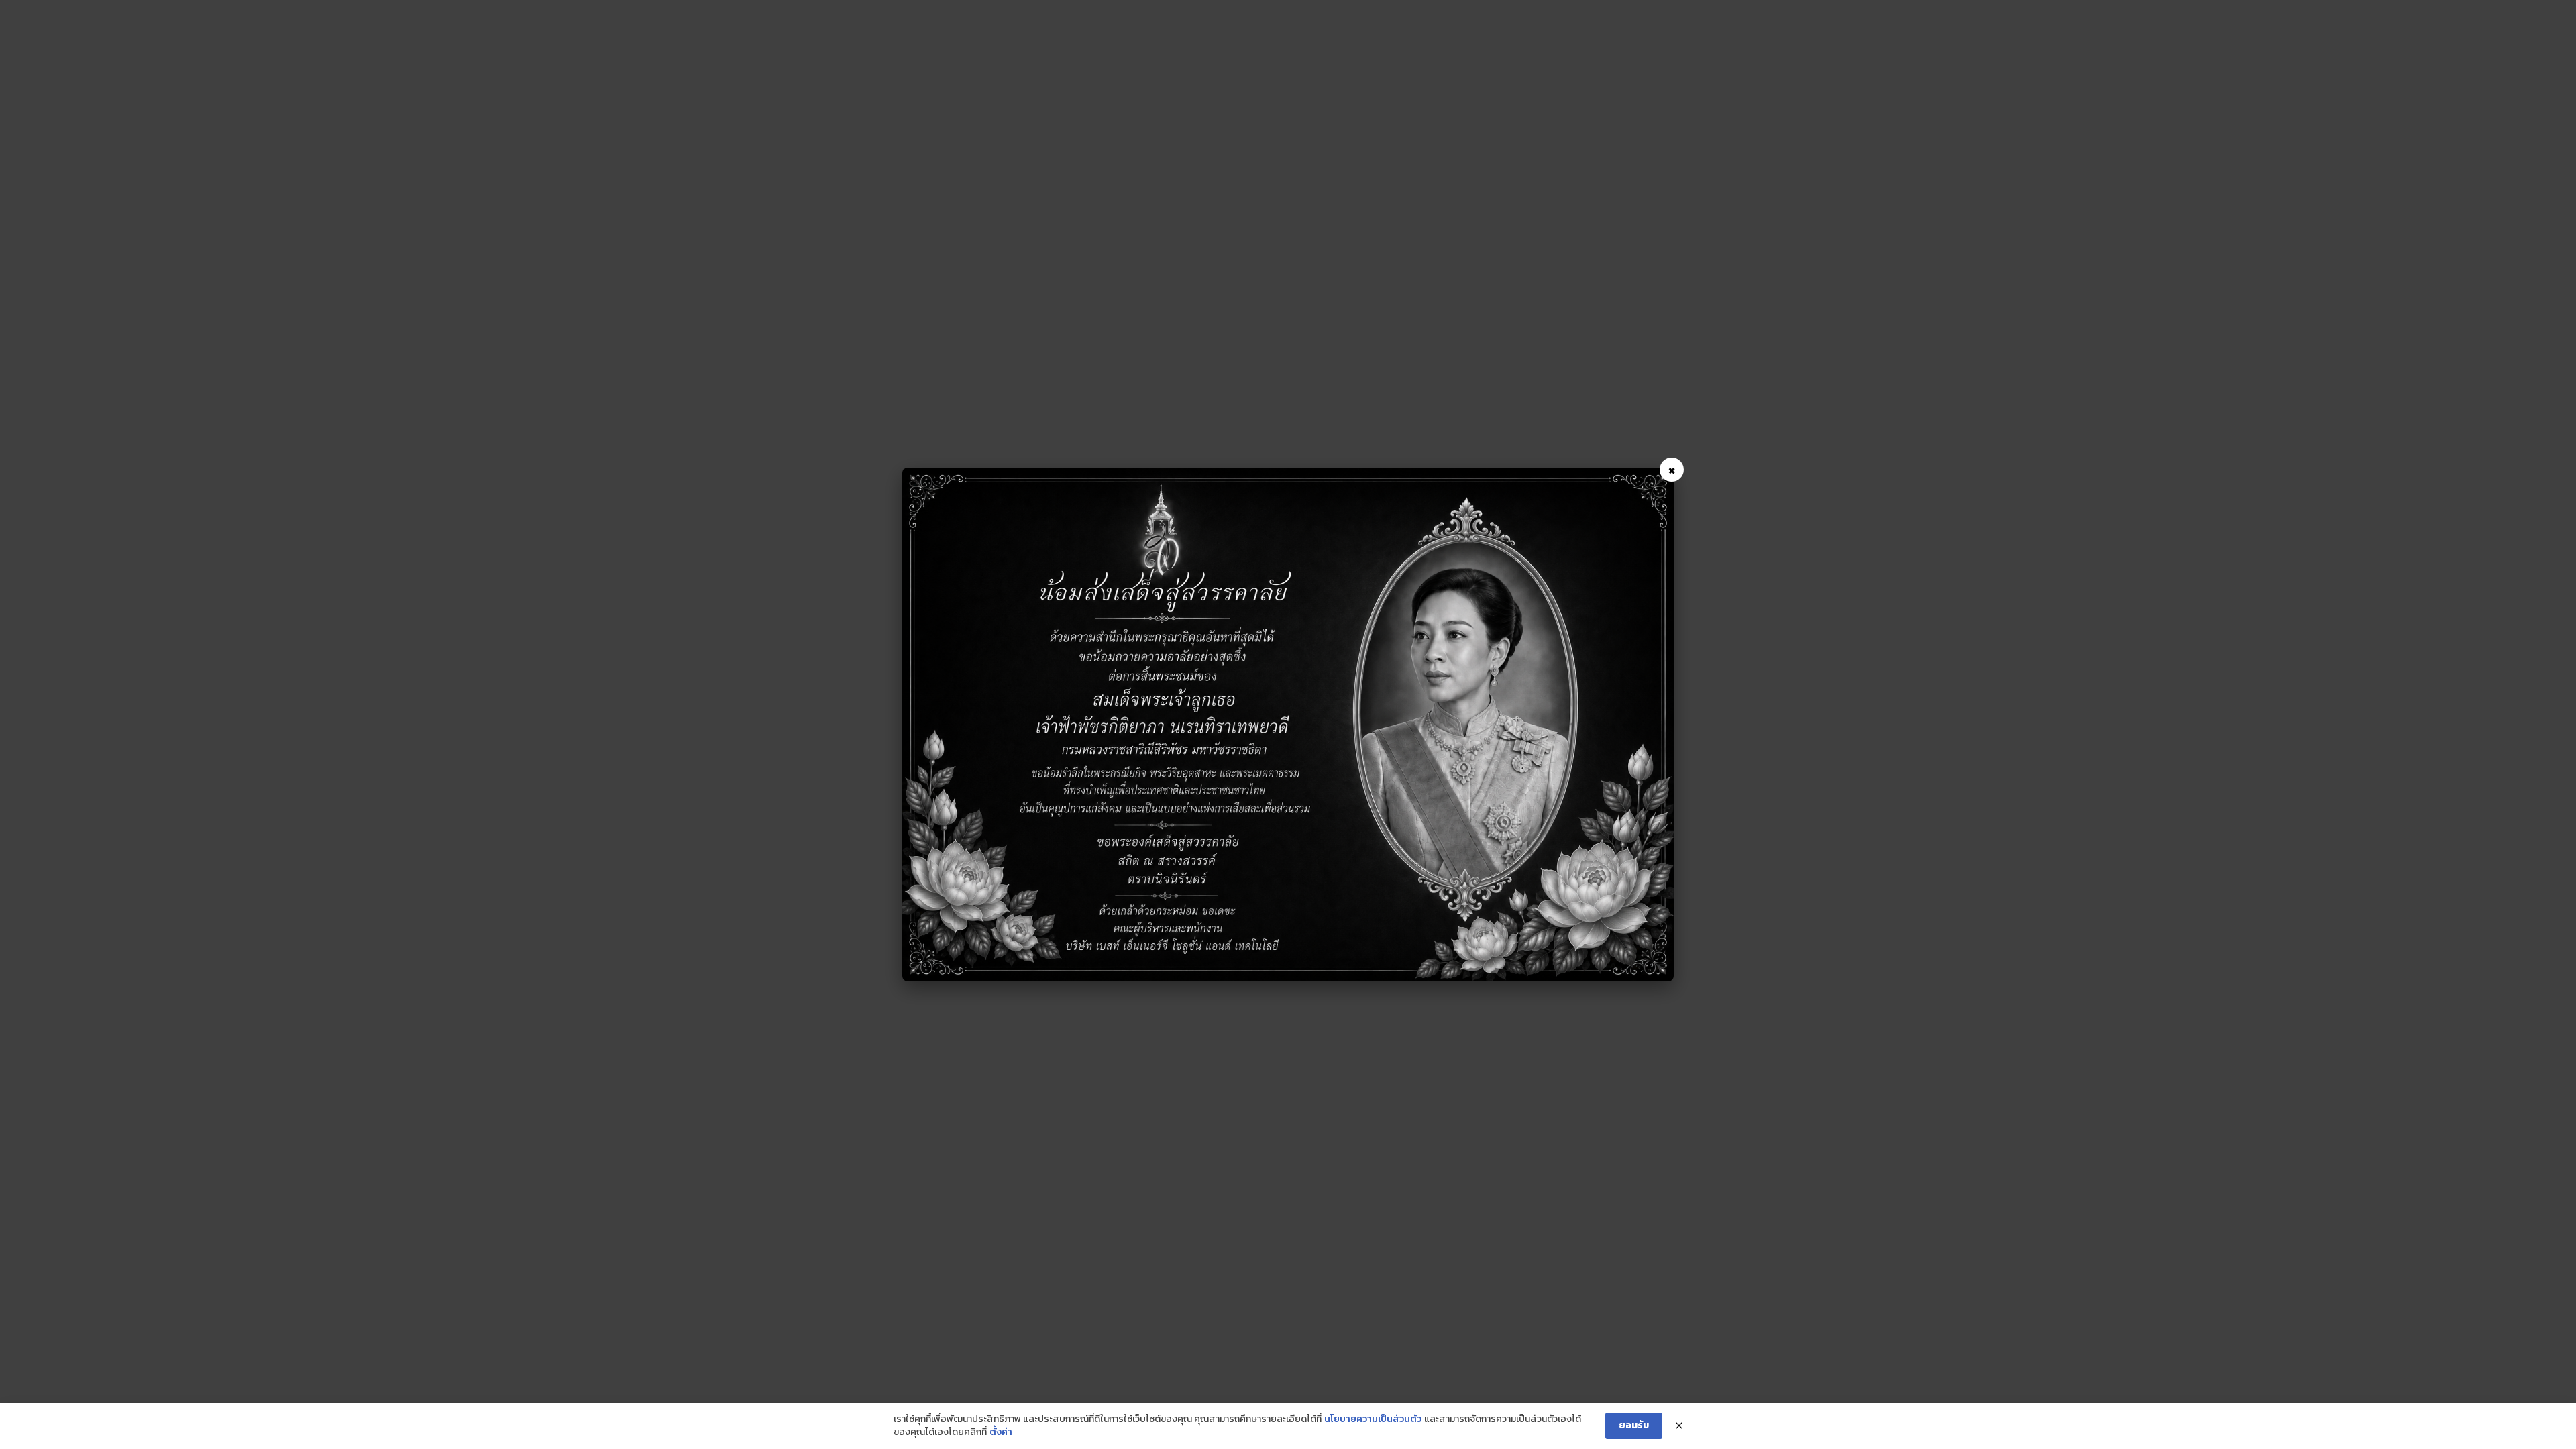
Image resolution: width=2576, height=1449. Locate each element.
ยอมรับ (1634, 1425)
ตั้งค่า (1001, 1432)
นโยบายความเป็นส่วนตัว (1373, 1419)
